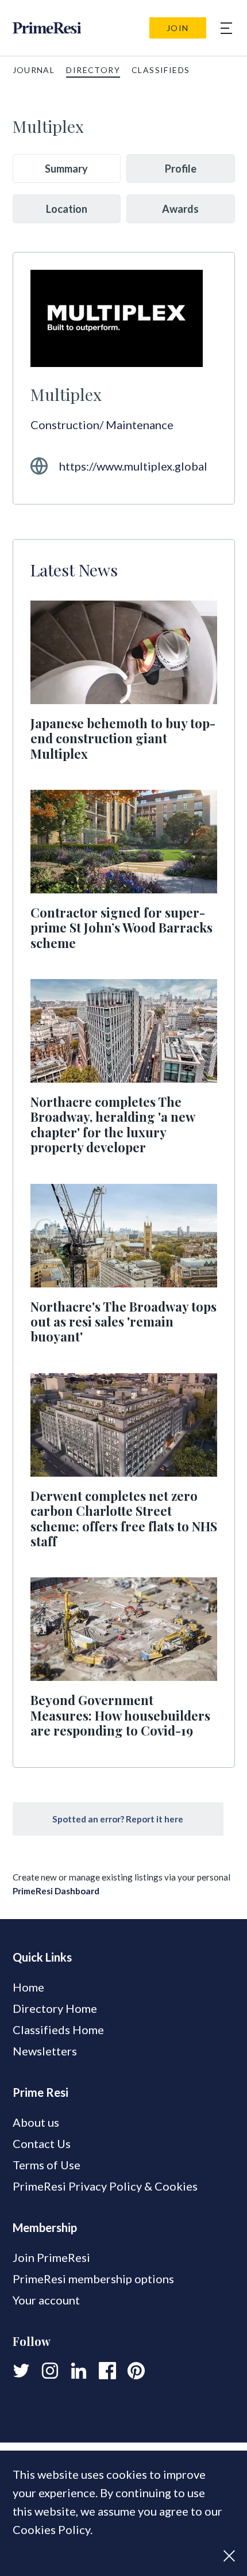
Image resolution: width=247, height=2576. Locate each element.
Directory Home (55, 2008)
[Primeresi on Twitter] (21, 2371)
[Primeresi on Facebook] (107, 2371)
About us (36, 2122)
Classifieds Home (58, 2030)
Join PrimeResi (51, 2257)
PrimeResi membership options (93, 2279)
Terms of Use (47, 2165)
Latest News (74, 570)
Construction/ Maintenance (102, 425)
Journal (34, 70)
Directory (93, 70)
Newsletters (45, 2051)
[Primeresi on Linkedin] (79, 2371)
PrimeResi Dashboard (56, 1891)
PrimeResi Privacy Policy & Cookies (105, 2186)
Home (28, 1987)
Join (178, 28)
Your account (46, 2300)
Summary (66, 169)
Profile (181, 169)
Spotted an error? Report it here (118, 1819)
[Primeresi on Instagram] (50, 2371)
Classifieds (161, 70)
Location (67, 209)
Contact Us (42, 2143)
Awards (180, 209)
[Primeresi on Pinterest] (136, 2371)
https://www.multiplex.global (133, 466)
